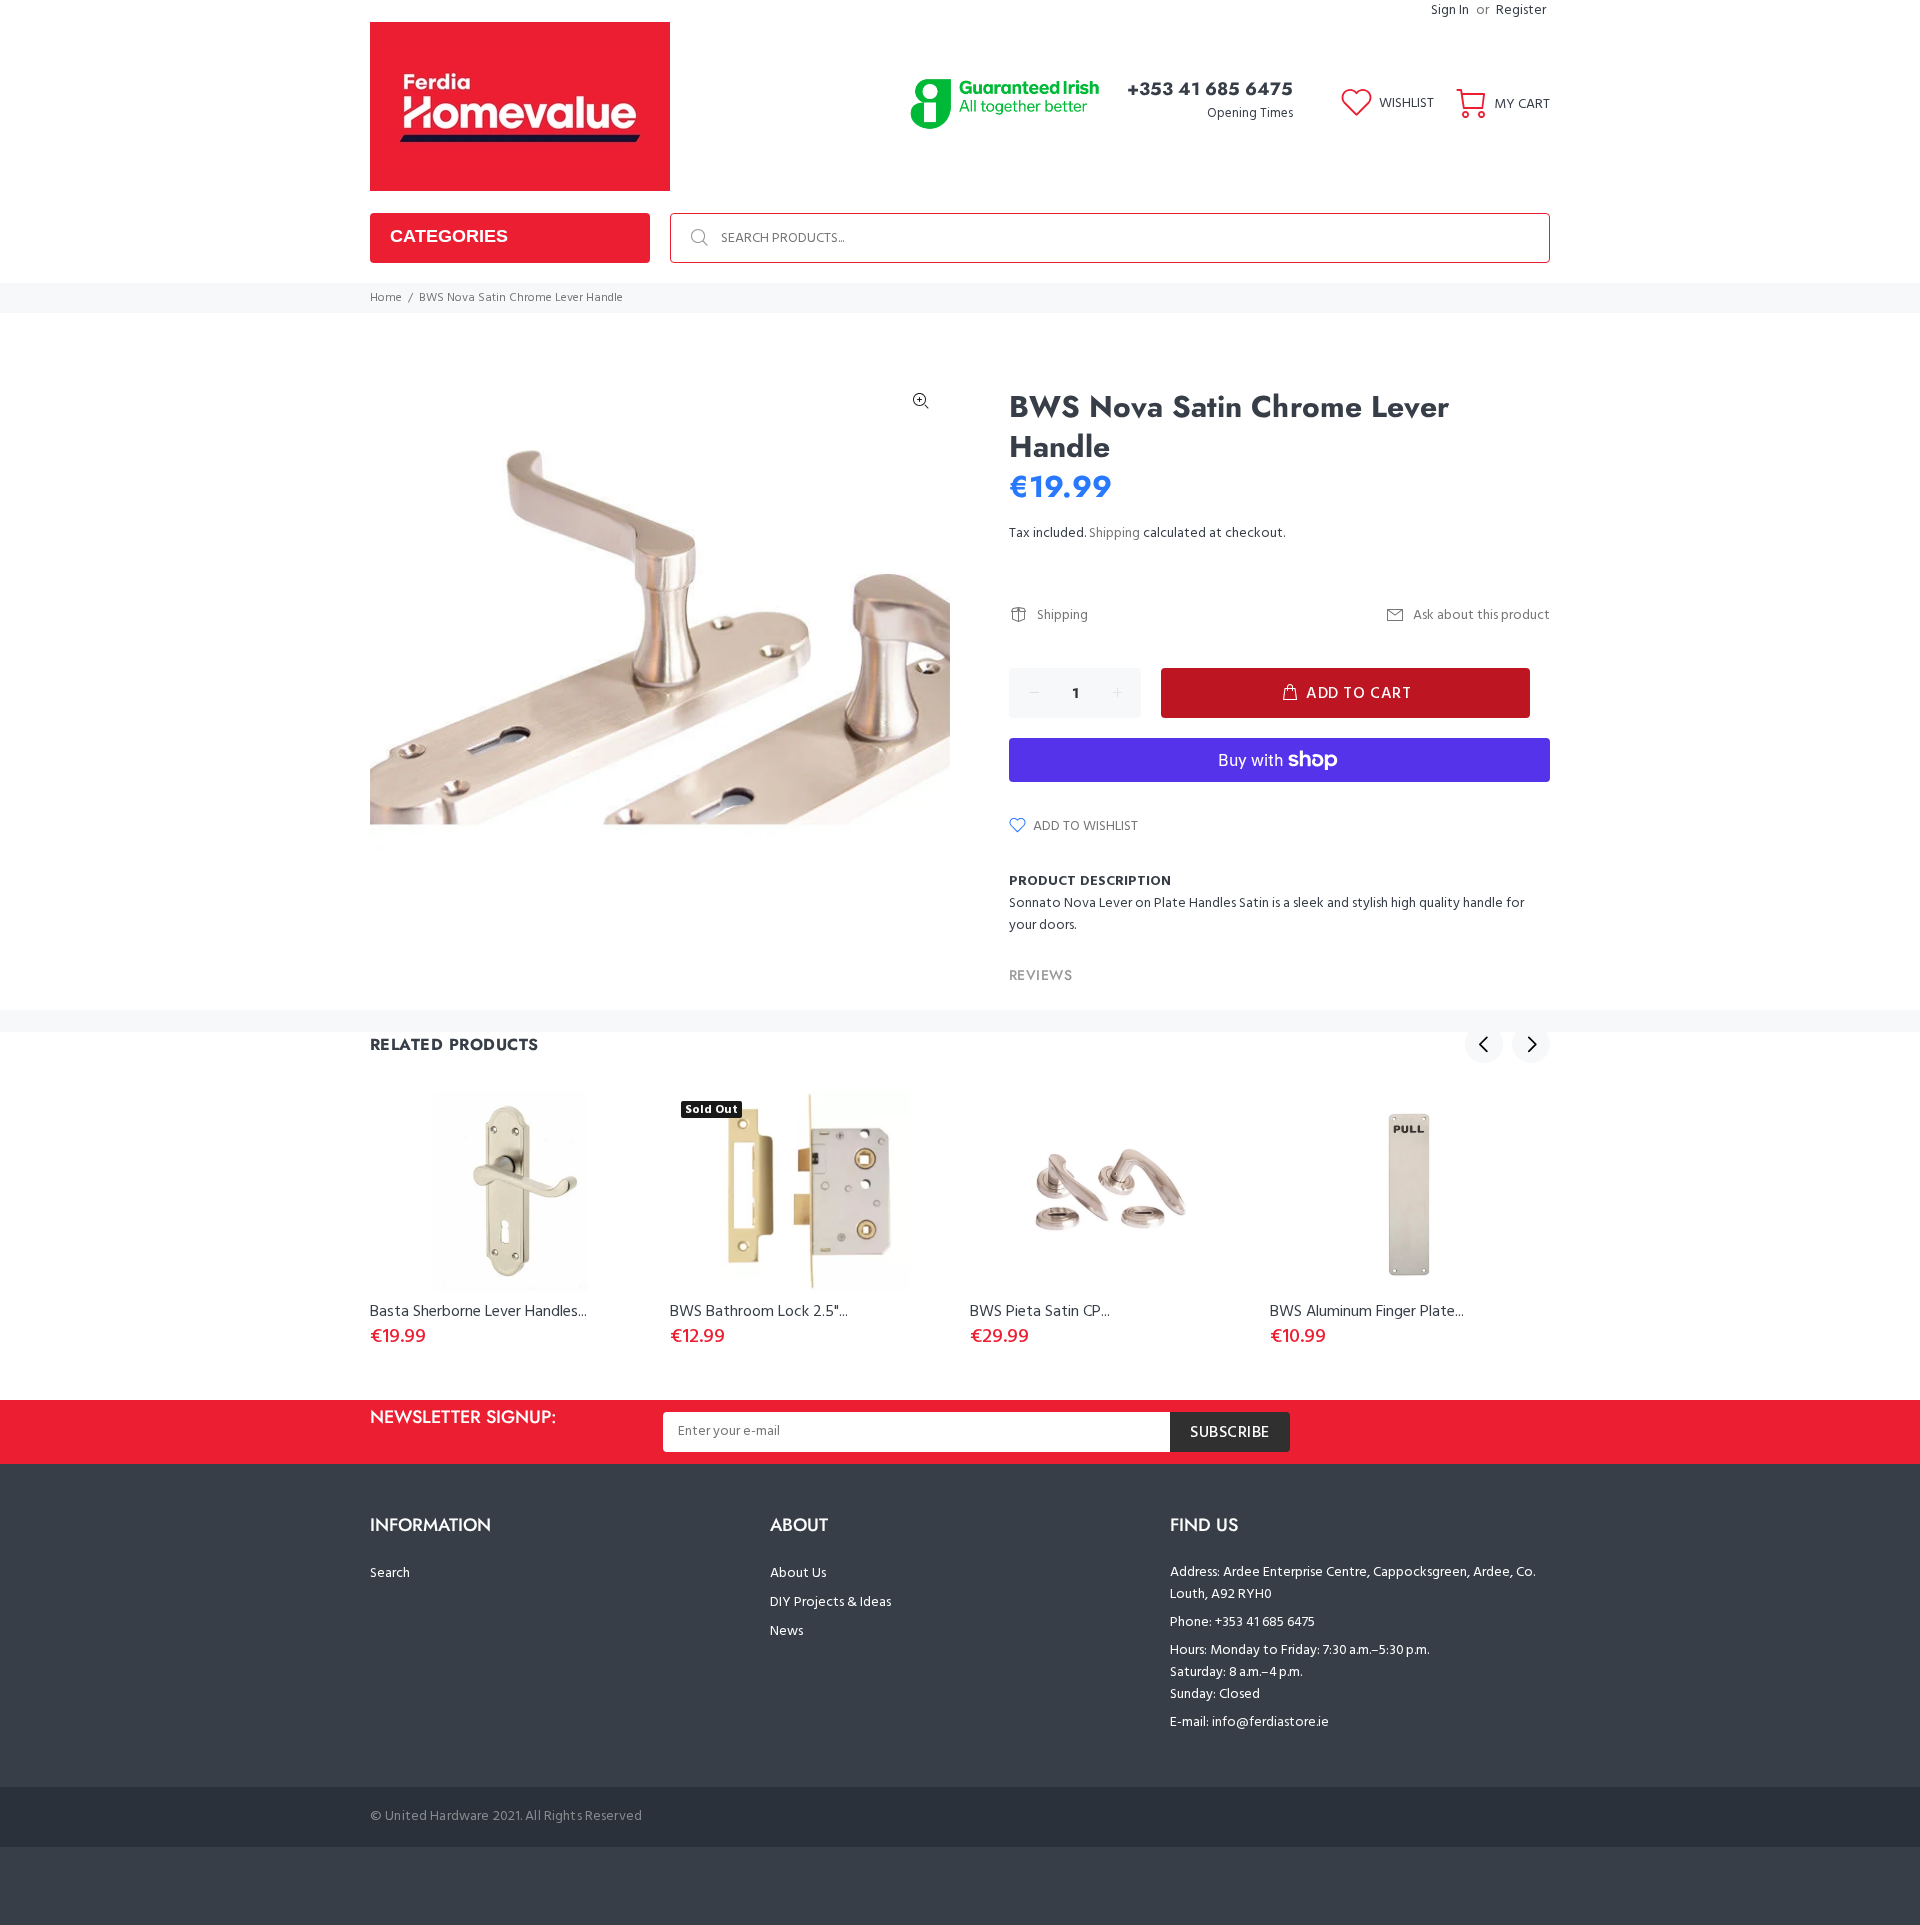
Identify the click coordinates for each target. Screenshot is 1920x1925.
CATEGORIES (449, 236)
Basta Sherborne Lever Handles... (478, 1312)
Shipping (1114, 533)
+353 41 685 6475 (1210, 89)
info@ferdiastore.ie (1270, 1722)
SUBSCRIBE (1230, 1433)
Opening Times (1250, 113)
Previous (1484, 1044)
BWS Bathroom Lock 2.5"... (759, 1312)
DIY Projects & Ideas (830, 1602)
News (786, 1631)
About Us (798, 1573)
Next (1531, 1044)
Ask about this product (1481, 615)
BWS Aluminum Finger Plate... (1367, 1312)
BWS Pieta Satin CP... (1040, 1312)
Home (386, 298)
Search (390, 1573)
